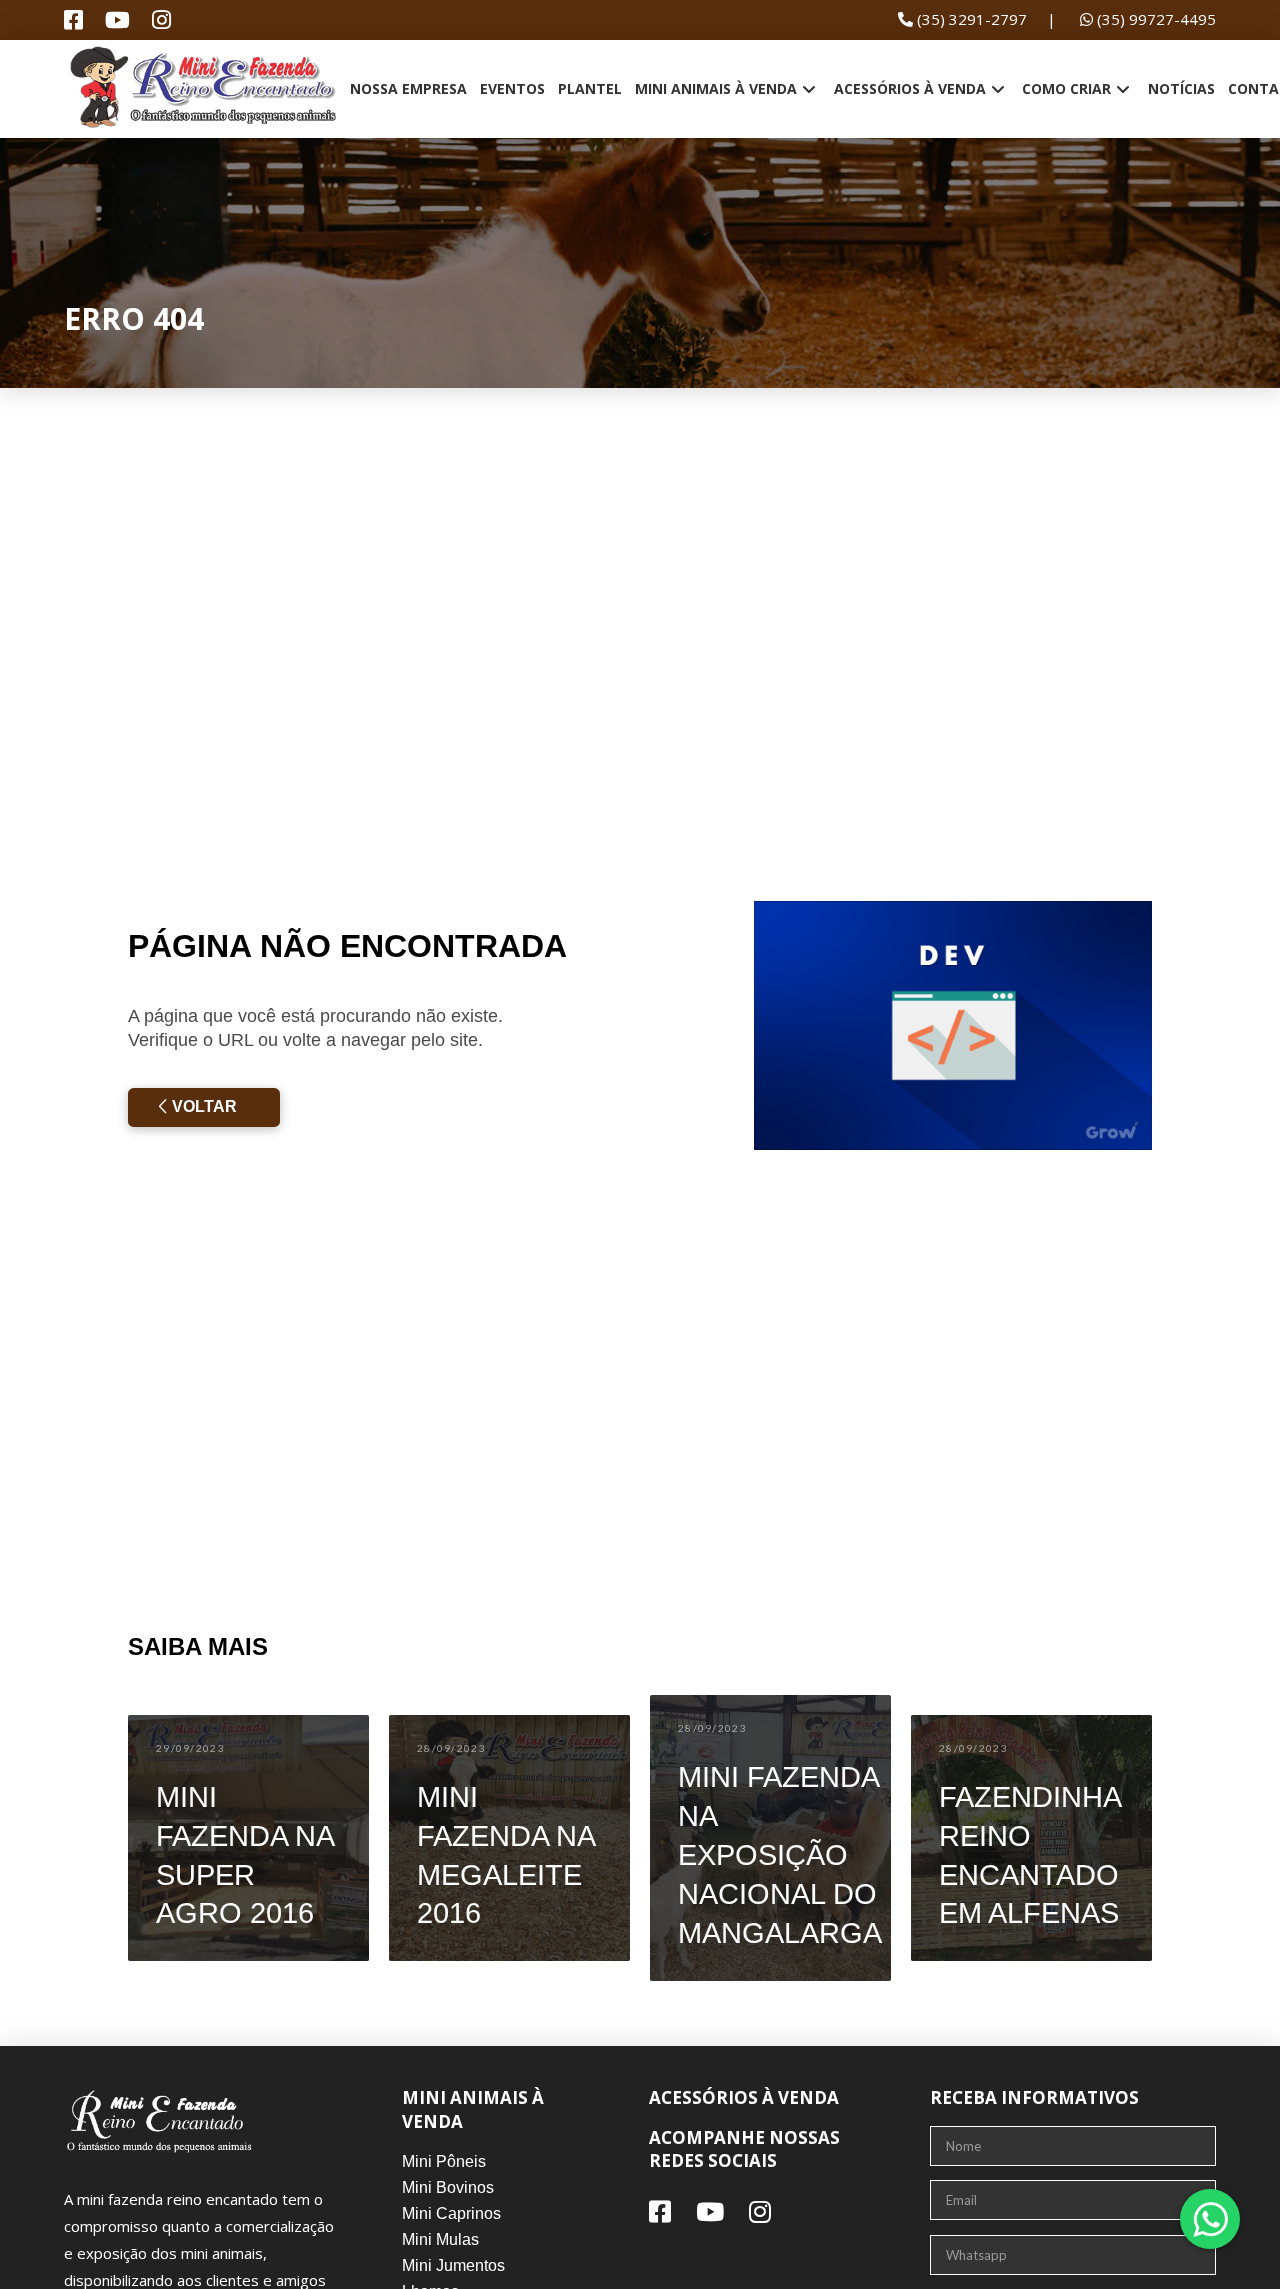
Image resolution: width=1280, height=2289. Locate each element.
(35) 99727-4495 (1154, 19)
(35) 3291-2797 (970, 19)
